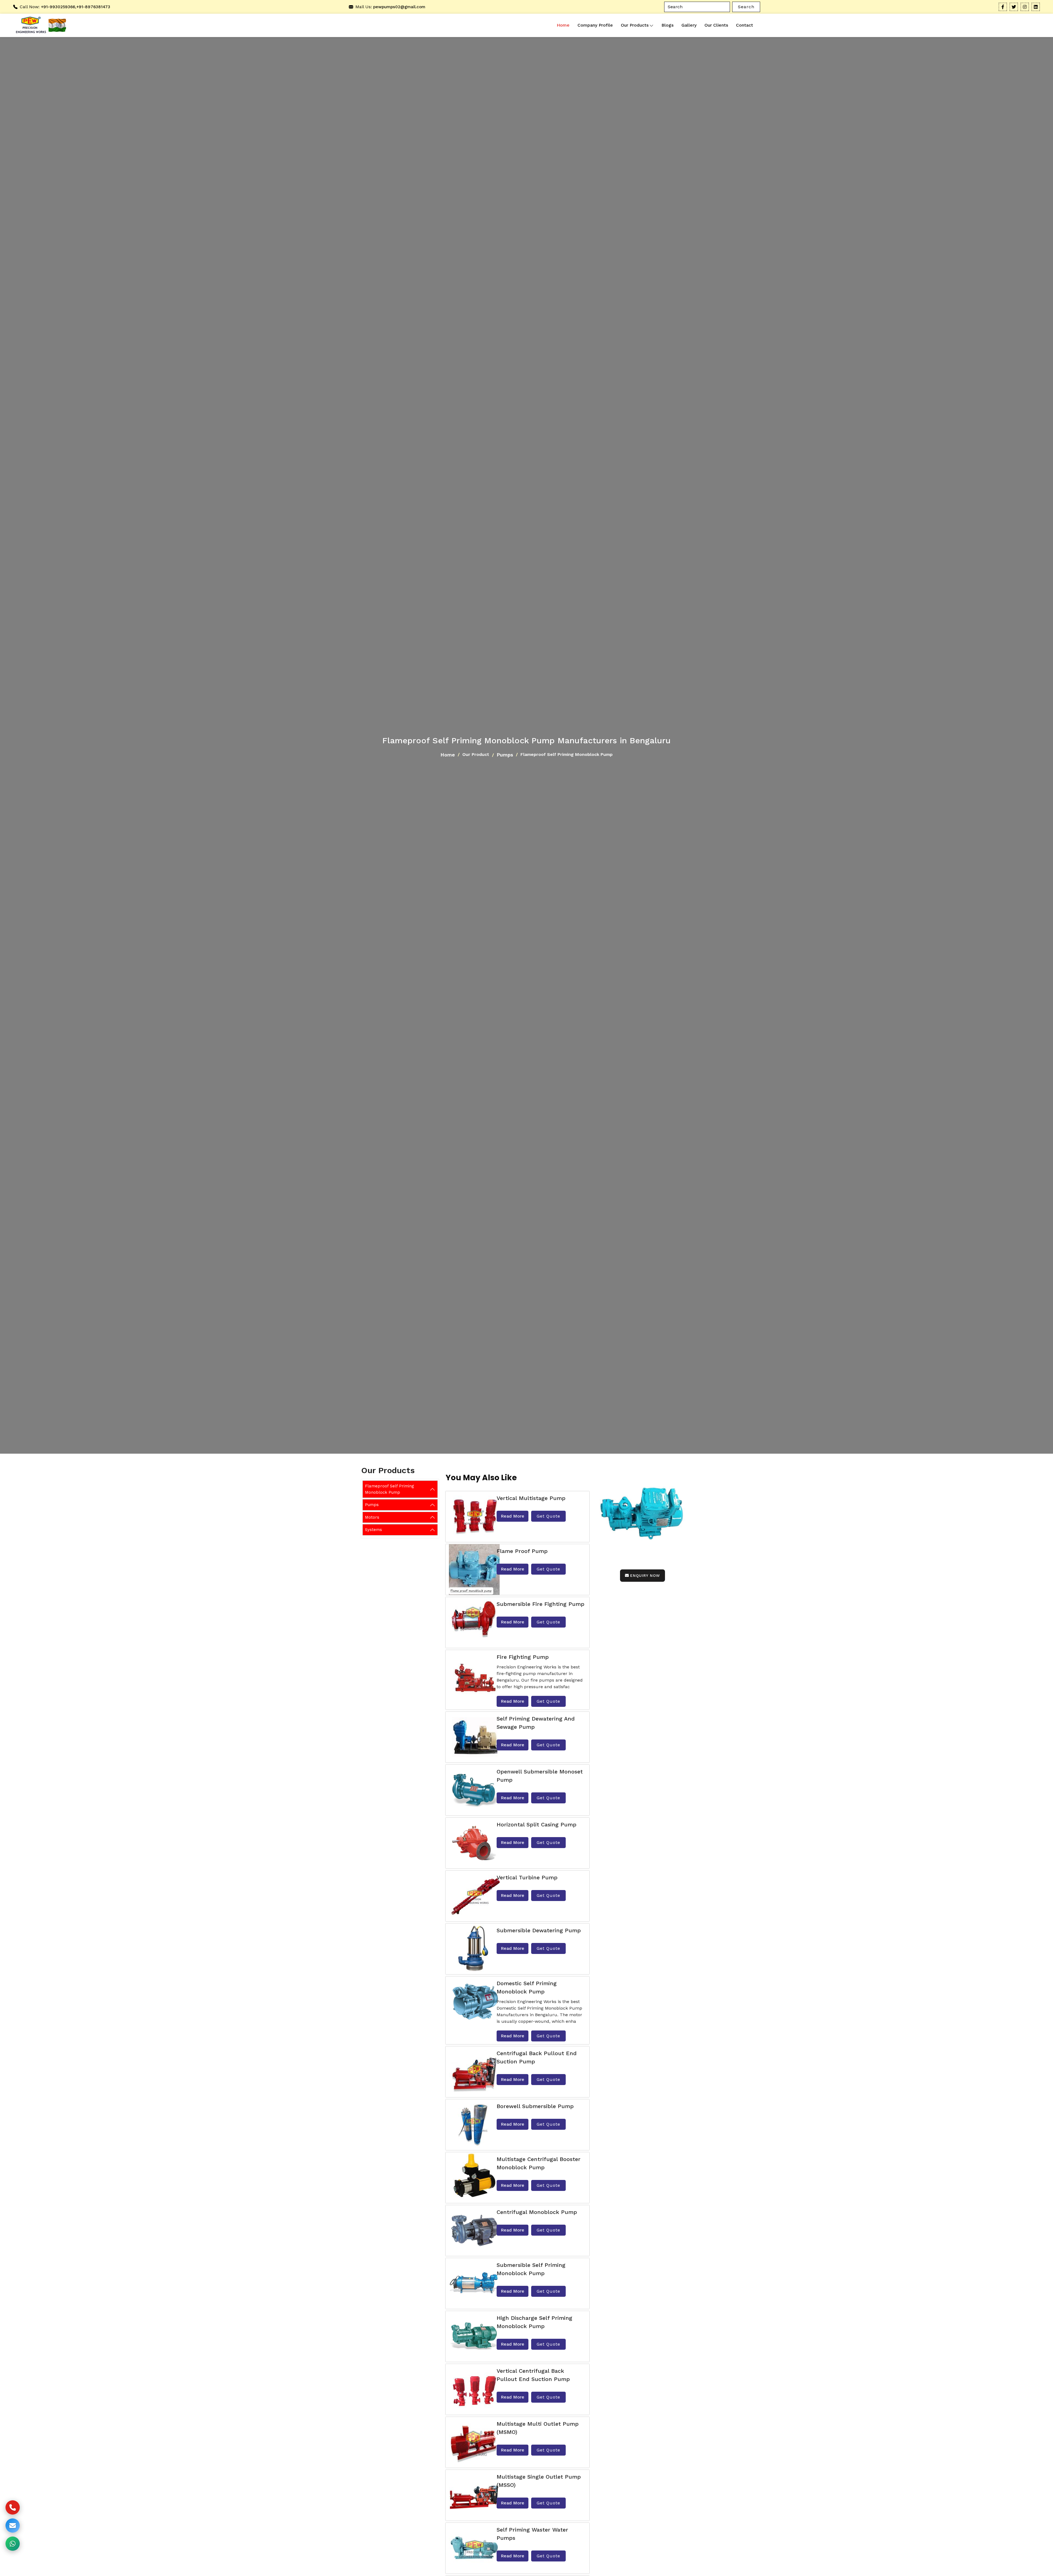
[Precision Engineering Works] (30, 25)
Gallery (689, 25)
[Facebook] (1003, 7)
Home (563, 25)
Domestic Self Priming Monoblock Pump (527, 1987)
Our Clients (716, 25)
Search (746, 7)
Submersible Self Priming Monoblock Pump (531, 2269)
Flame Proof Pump (522, 1551)
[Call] (13, 2507)
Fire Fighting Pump (523, 1657)
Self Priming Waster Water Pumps (532, 2534)
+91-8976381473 (93, 7)
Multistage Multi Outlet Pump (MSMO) (538, 2428)
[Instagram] (1025, 7)
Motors (372, 1517)
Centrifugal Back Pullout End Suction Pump (537, 2057)
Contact (745, 25)
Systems (373, 1530)
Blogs (667, 25)
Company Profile (595, 25)
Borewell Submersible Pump (535, 2106)
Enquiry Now (645, 1575)
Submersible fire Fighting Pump (540, 1604)
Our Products (635, 25)
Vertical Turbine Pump (527, 1877)
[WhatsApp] (13, 2544)
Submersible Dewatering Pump (539, 1930)
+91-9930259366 (58, 7)
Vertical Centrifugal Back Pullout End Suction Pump (533, 2375)
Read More (513, 1516)
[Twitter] (1014, 7)
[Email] (13, 2526)
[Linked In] (1036, 7)
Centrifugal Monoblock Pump (537, 2212)
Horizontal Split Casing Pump (537, 1824)
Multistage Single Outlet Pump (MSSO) (539, 2481)
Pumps (505, 755)
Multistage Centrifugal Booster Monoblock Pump (539, 2163)
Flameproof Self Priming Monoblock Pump (390, 1489)
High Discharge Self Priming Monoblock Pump (534, 2322)
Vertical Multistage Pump (531, 1498)
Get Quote (548, 1516)
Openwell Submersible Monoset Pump (540, 1776)
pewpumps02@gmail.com (399, 7)
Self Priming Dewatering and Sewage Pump (536, 1723)
